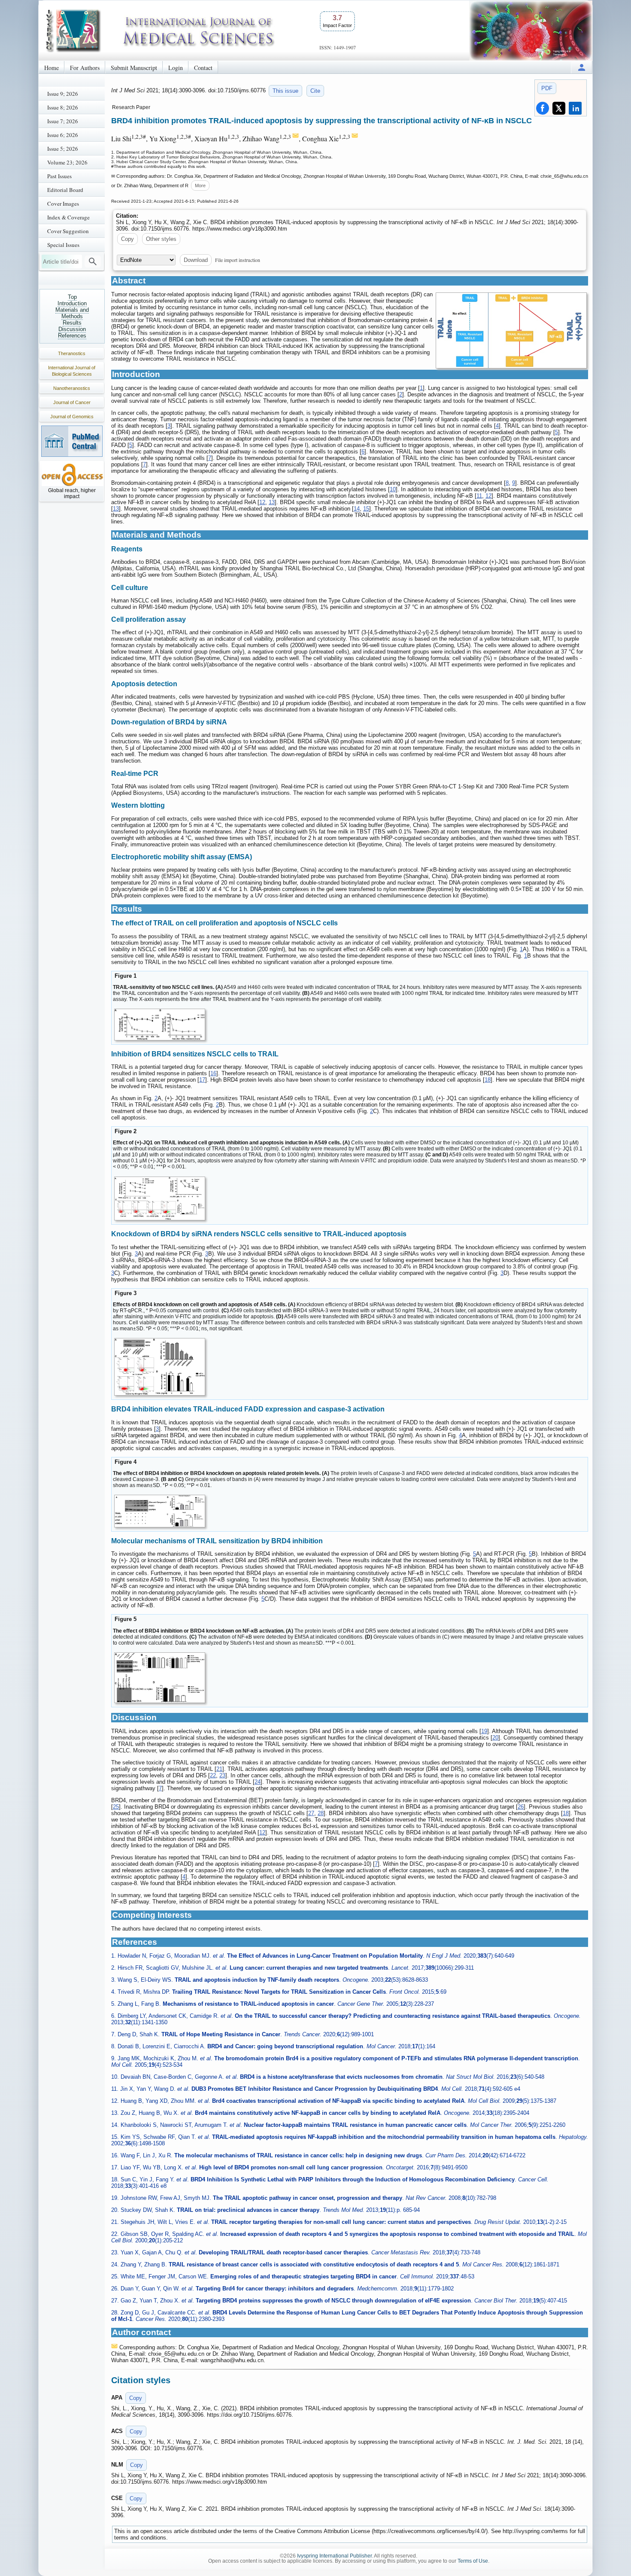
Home (52, 68)
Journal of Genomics (72, 417)
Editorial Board (65, 190)
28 (321, 1813)
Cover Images (63, 204)
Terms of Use (473, 2561)
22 (213, 1775)
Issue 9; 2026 (63, 94)
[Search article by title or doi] (93, 262)
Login (176, 68)
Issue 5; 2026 (63, 149)
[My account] (582, 67)
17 (202, 1080)
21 (219, 1769)
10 (393, 489)
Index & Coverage (68, 217)
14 (357, 509)
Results (72, 323)
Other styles (161, 239)
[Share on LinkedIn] (575, 108)
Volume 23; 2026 (67, 162)
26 (521, 1807)
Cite (315, 91)
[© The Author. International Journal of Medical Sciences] (511, 330)
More (200, 186)
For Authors (85, 68)
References (72, 336)
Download (196, 260)
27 (311, 1813)
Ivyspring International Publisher (334, 2556)
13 (272, 502)
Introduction (72, 303)
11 (479, 496)
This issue (285, 91)
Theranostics (72, 353)
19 (484, 1731)
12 (488, 496)
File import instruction (238, 260)
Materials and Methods (72, 313)
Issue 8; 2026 (63, 107)
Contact (203, 68)
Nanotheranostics (72, 388)
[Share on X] (559, 108)
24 (258, 1782)
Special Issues (63, 245)
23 (222, 1775)
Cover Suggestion (68, 231)
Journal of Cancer (72, 402)
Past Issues (59, 176)
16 (213, 1073)
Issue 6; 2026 (63, 135)
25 (116, 1807)
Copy (127, 239)
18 (488, 1080)
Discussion (72, 329)
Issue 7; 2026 (63, 121)
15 (366, 509)
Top (72, 297)
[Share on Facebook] (543, 108)
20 (495, 1738)
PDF (547, 88)
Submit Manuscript (134, 68)
